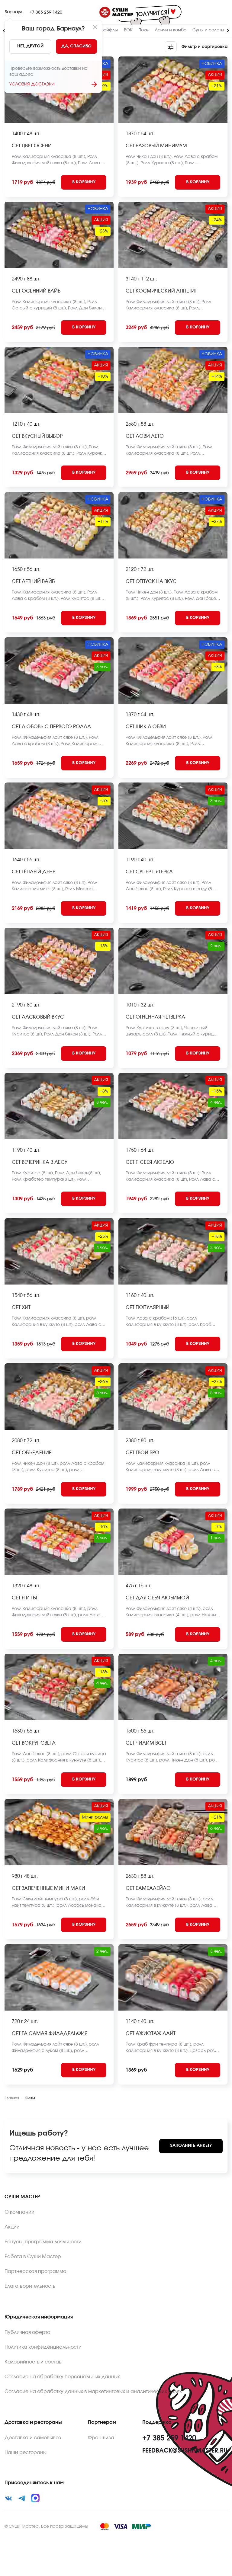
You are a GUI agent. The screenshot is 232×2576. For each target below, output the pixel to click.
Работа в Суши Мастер (33, 2257)
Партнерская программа (35, 2271)
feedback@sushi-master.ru (185, 2451)
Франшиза (101, 2438)
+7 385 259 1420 (46, 12)
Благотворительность (30, 2286)
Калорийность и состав (33, 2362)
